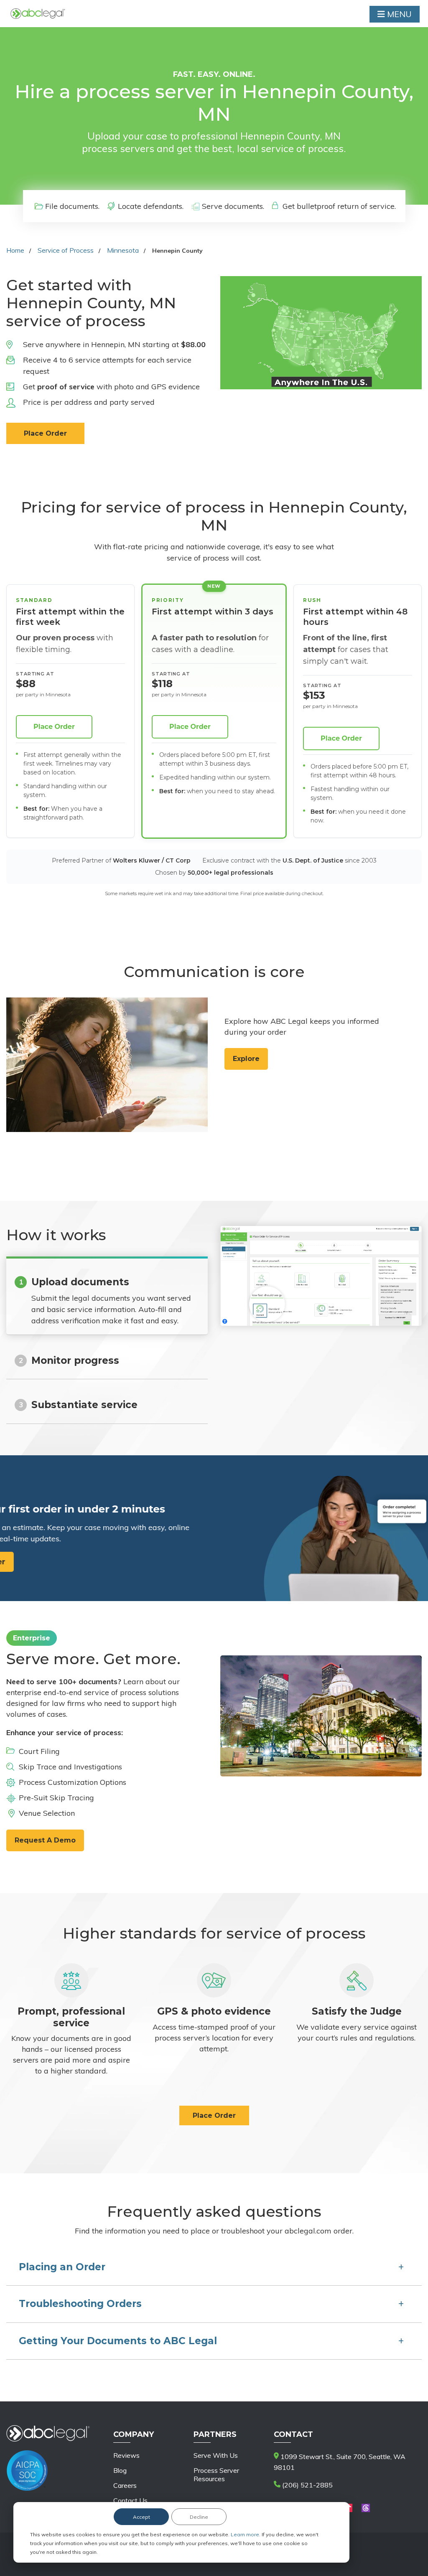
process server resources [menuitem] (216, 2474)
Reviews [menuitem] (126, 2455)
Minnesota (123, 250)
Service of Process (66, 250)
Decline (199, 2517)
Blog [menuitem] (120, 2470)
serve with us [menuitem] (216, 2455)
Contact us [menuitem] (130, 2500)
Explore (246, 1059)
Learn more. (246, 2534)
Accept (141, 2517)
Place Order (45, 433)
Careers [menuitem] (125, 2485)
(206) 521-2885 (307, 2485)
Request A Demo (45, 1840)
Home (15, 250)
